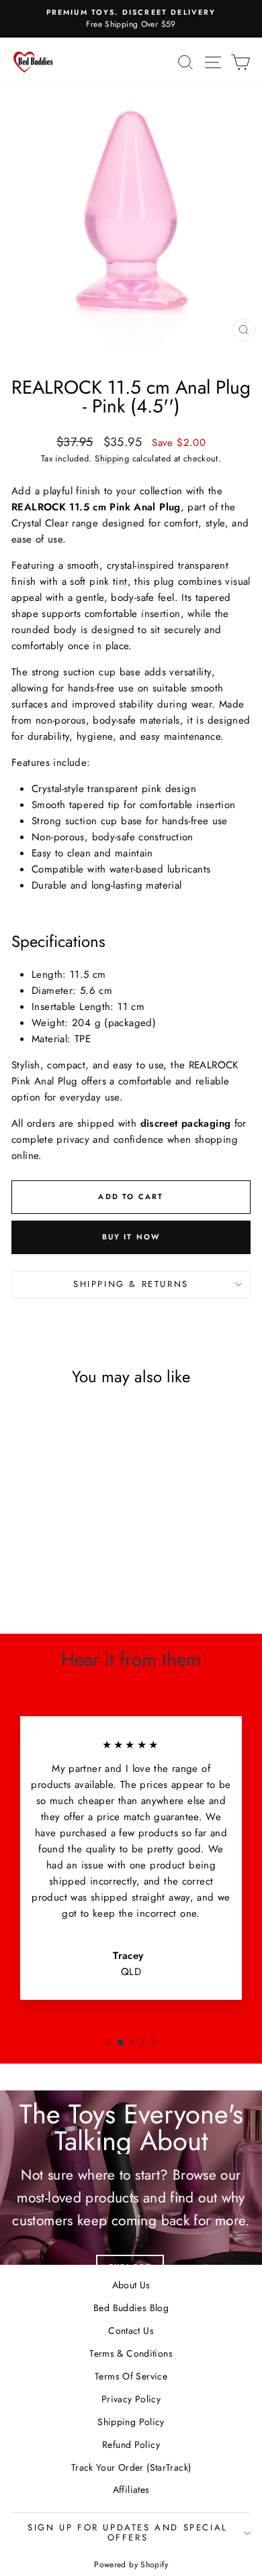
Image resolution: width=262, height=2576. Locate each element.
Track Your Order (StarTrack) (131, 2467)
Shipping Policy (131, 2422)
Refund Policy (131, 2445)
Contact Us (131, 2331)
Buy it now (131, 1237)
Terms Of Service (131, 2376)
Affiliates (131, 2489)
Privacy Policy (131, 2399)
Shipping (112, 458)
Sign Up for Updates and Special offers (128, 2532)
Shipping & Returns (131, 1284)
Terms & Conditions (131, 2353)
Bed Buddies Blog (131, 2308)
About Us (131, 2285)
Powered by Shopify (131, 2565)
